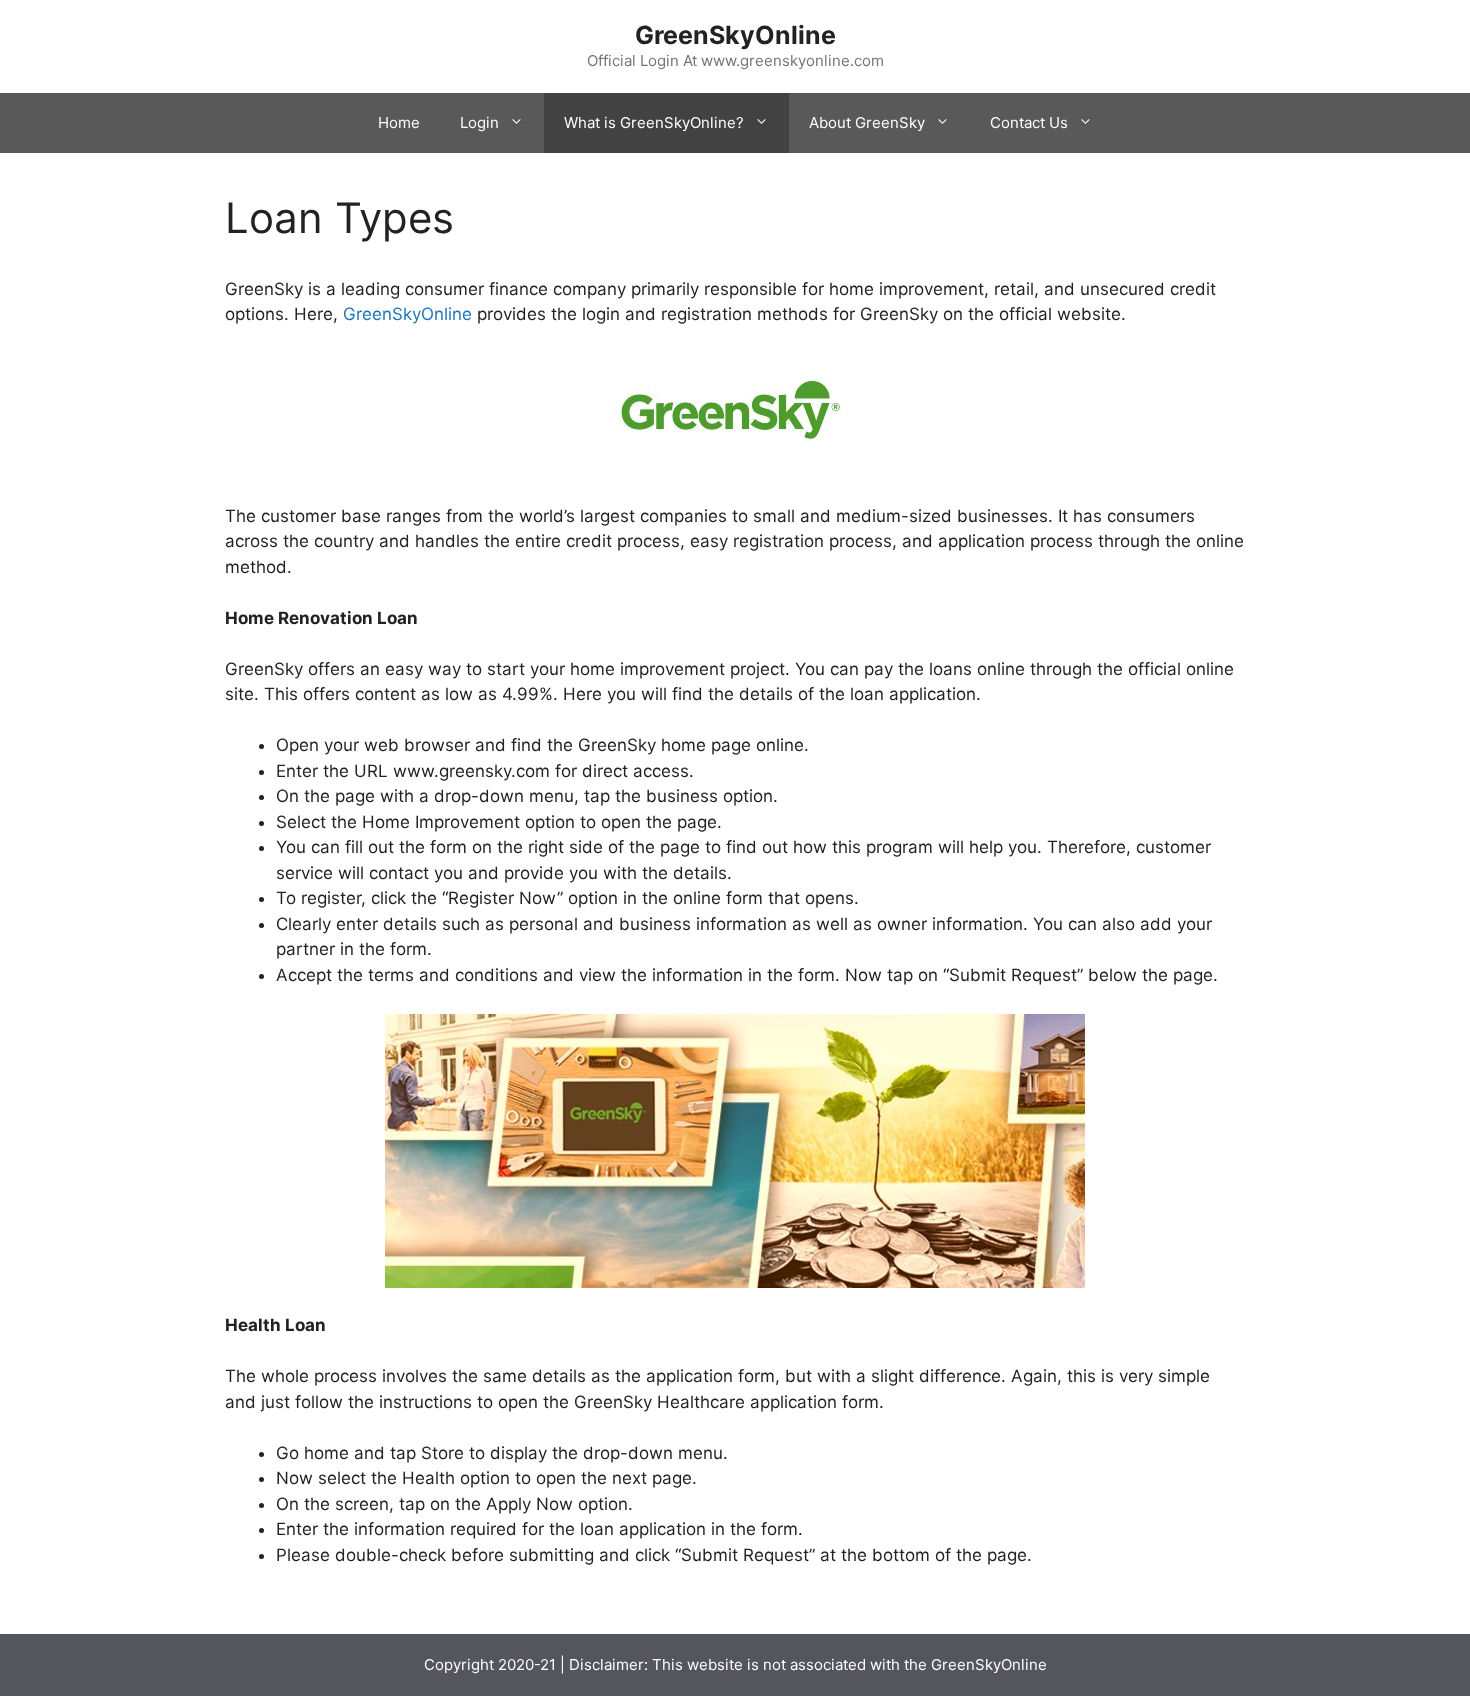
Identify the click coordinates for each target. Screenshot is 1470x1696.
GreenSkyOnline (735, 35)
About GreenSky (867, 122)
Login (479, 122)
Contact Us (1029, 122)
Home (399, 122)
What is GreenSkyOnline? (654, 122)
